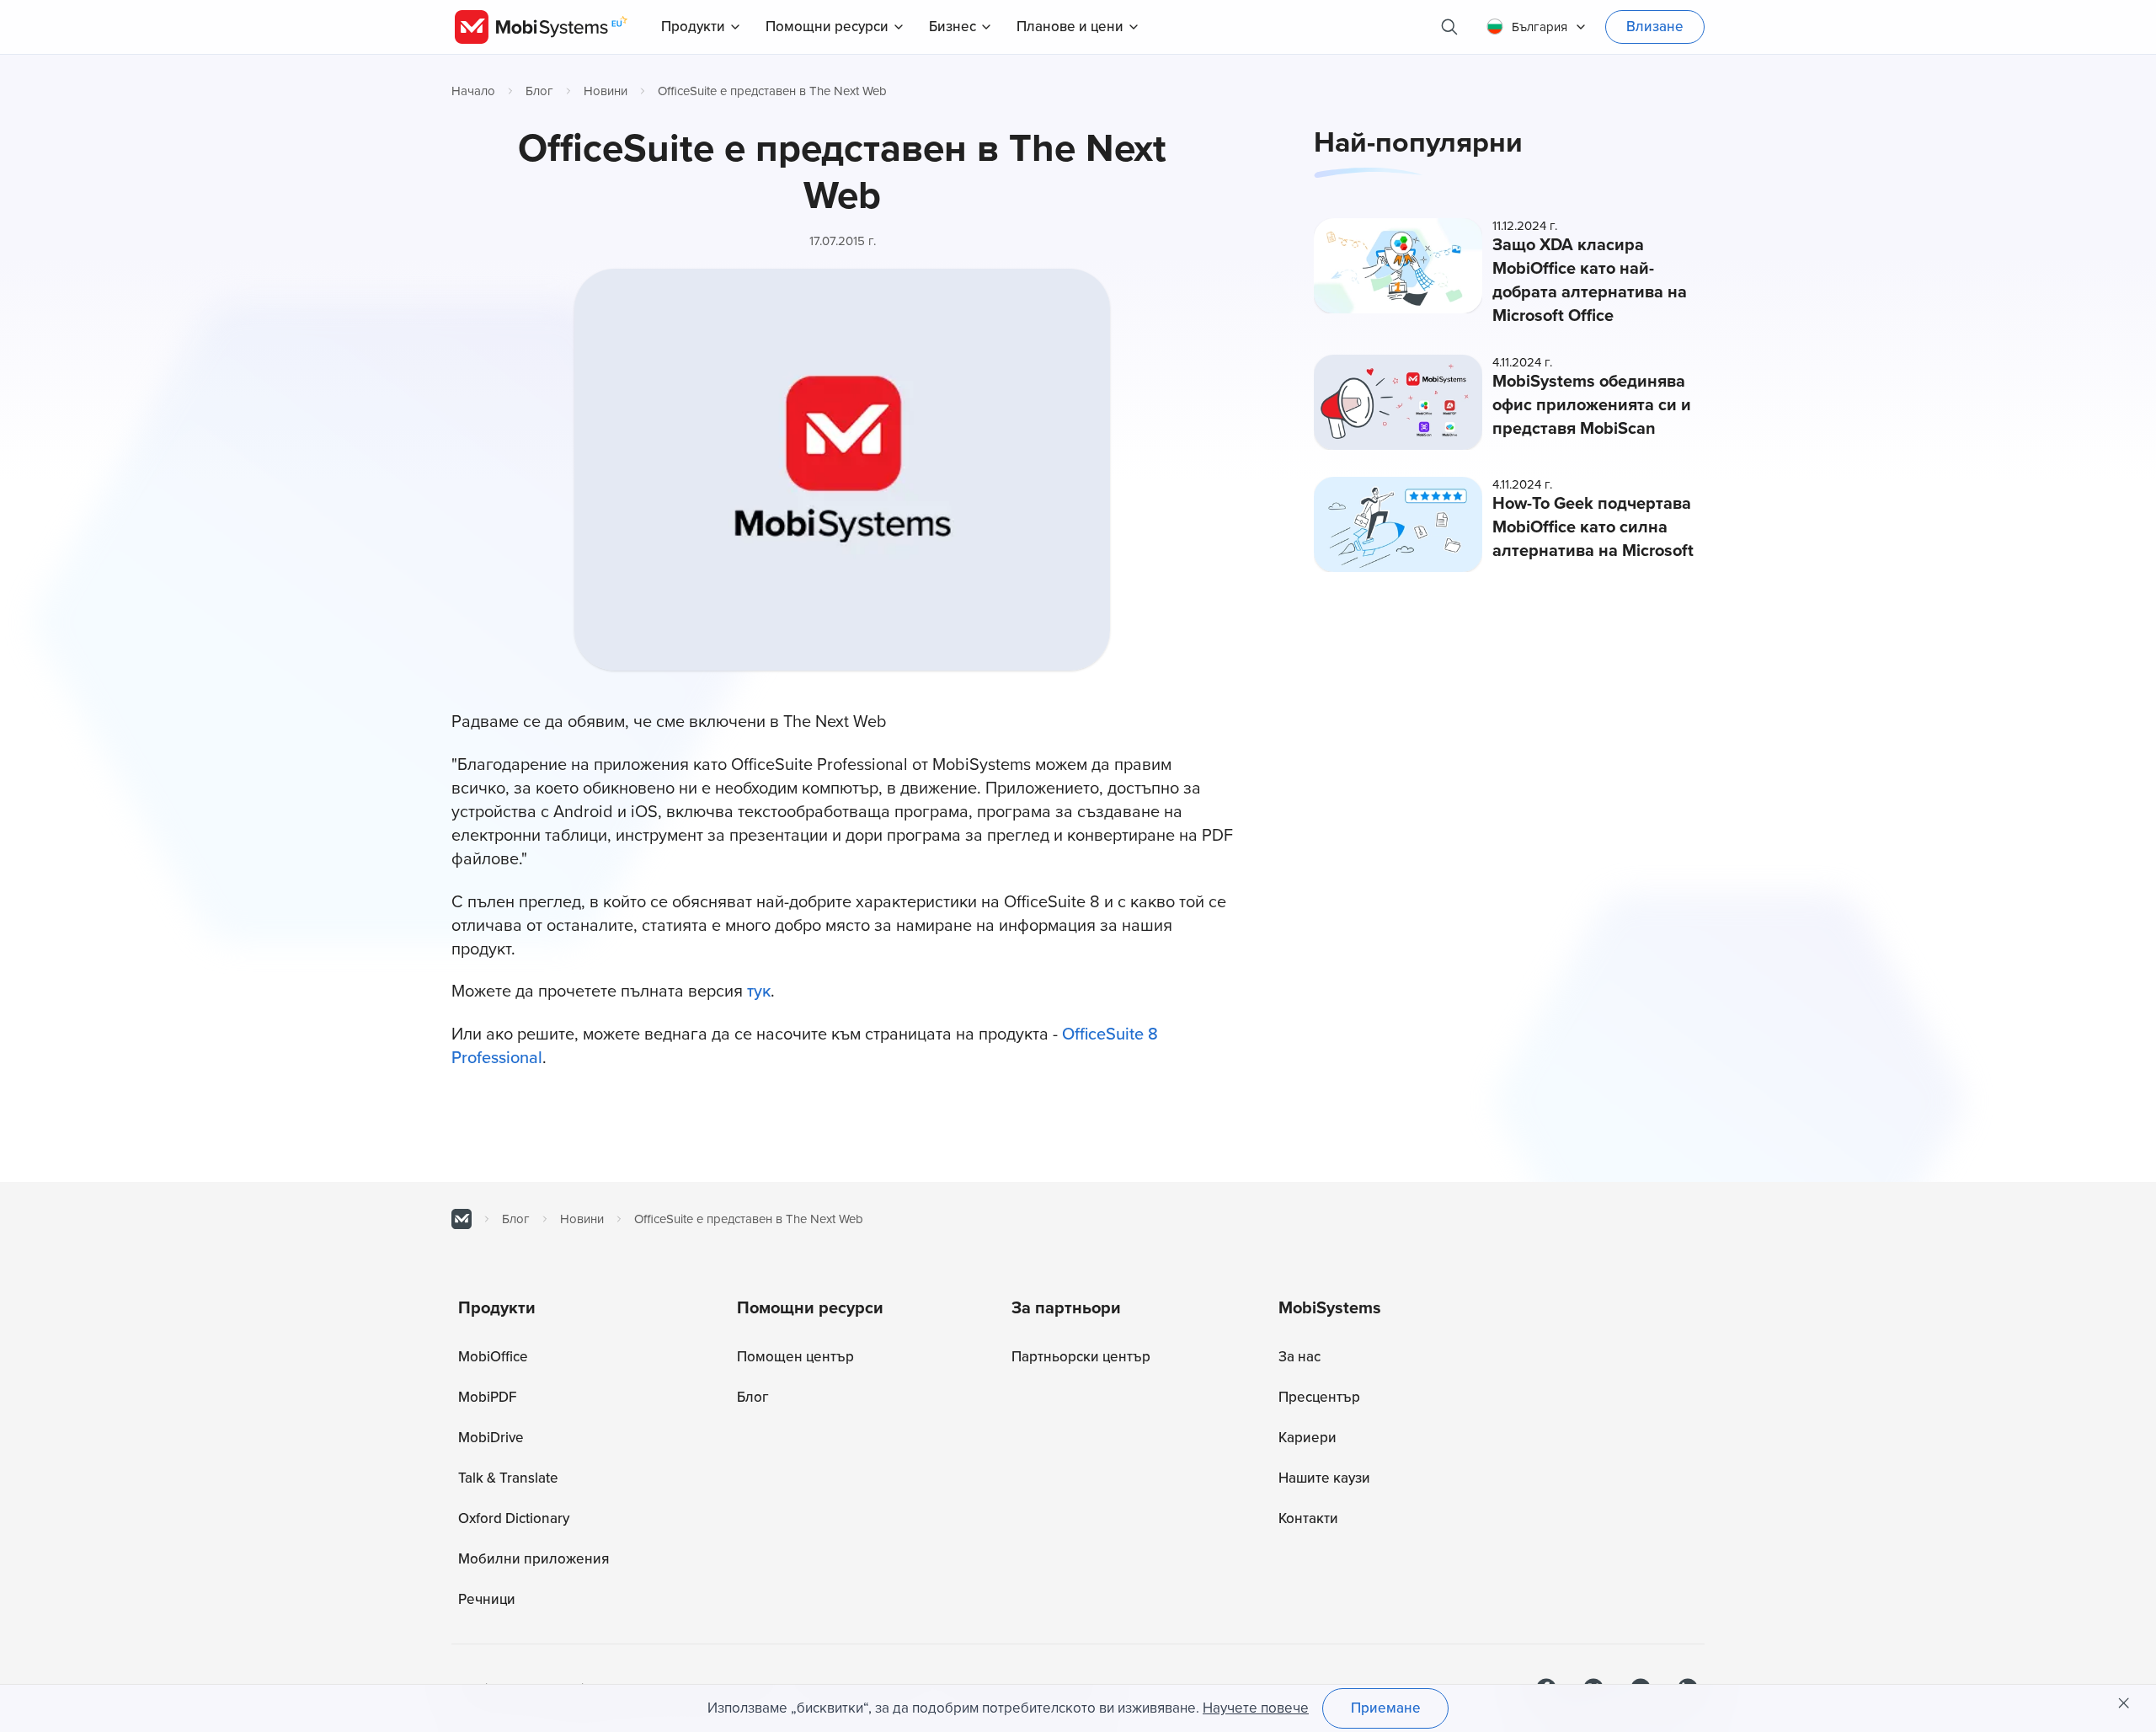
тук (759, 992)
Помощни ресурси (827, 27)
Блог (539, 91)
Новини (606, 91)
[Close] (2124, 1703)
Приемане (1386, 1708)
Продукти (693, 27)
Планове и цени (1070, 27)
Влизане (1655, 27)
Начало (473, 91)
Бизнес (953, 27)
